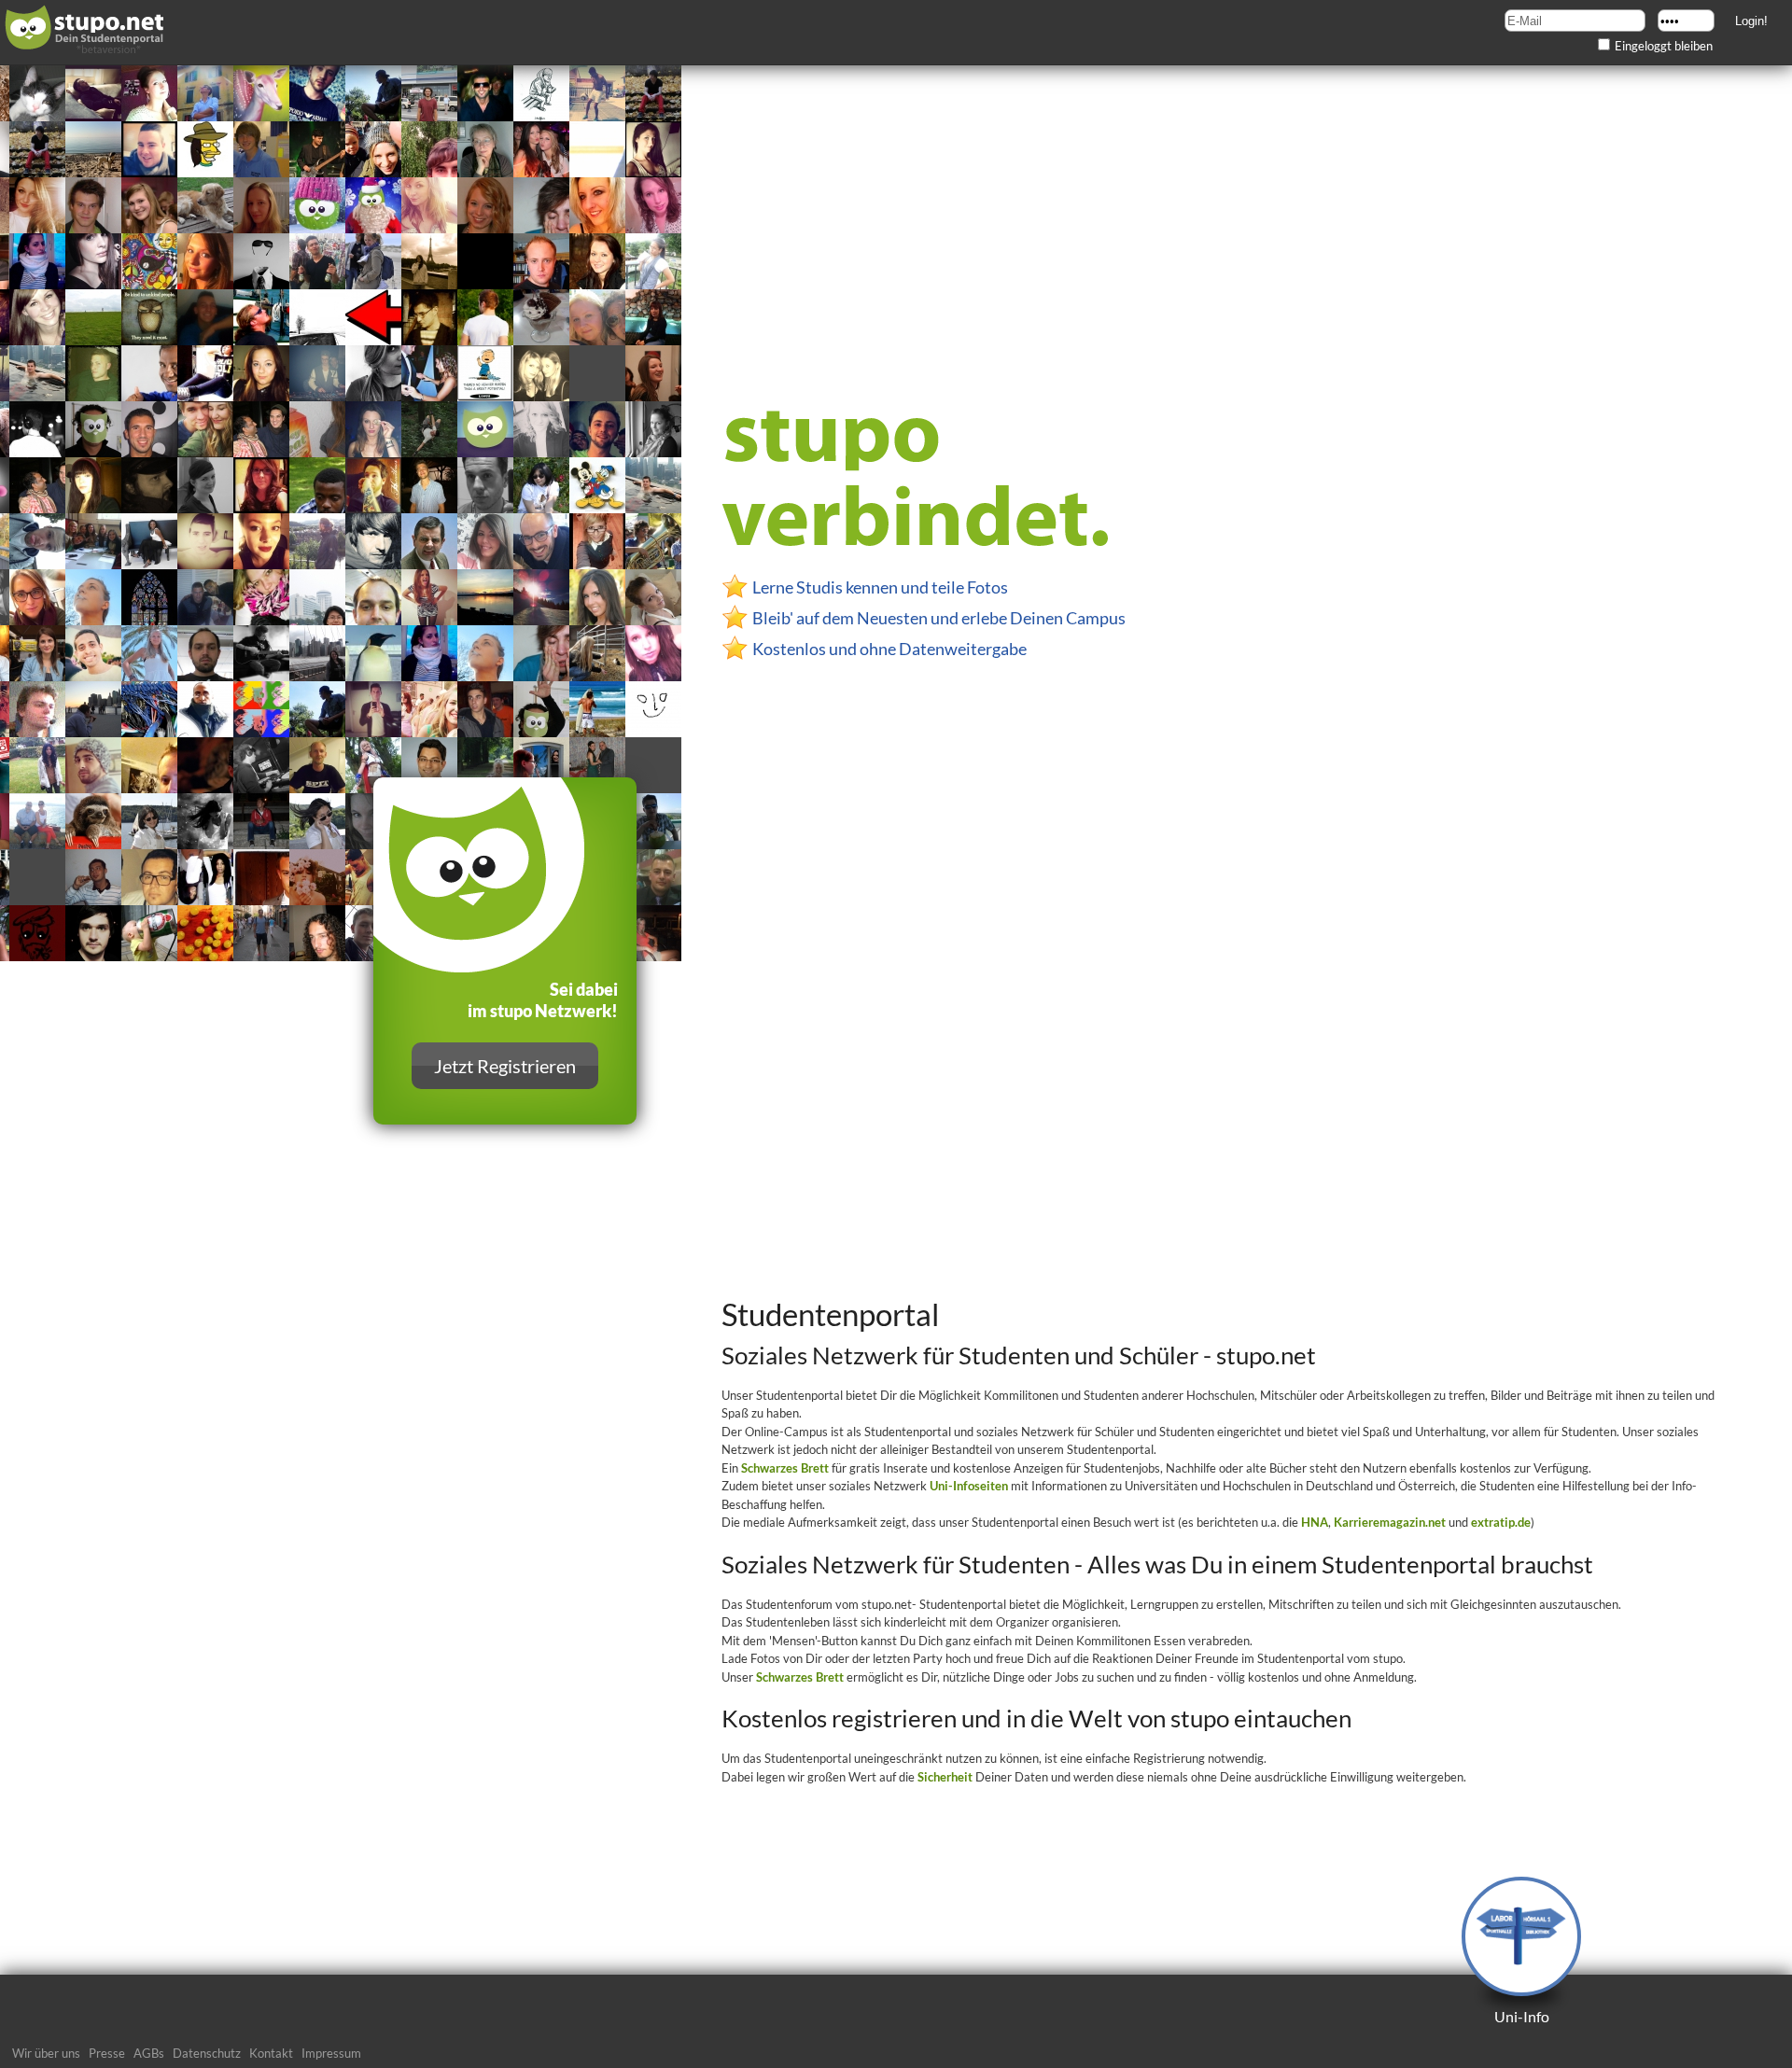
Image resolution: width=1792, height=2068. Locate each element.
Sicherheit (945, 1777)
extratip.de (1501, 1522)
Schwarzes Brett (785, 1468)
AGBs (149, 2053)
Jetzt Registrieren (505, 1066)
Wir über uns (46, 2053)
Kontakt (271, 2053)
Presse (107, 2053)
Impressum (331, 2053)
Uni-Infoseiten (969, 1486)
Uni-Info (1522, 2016)
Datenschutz (207, 2053)
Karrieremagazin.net (1390, 1522)
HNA (1315, 1522)
